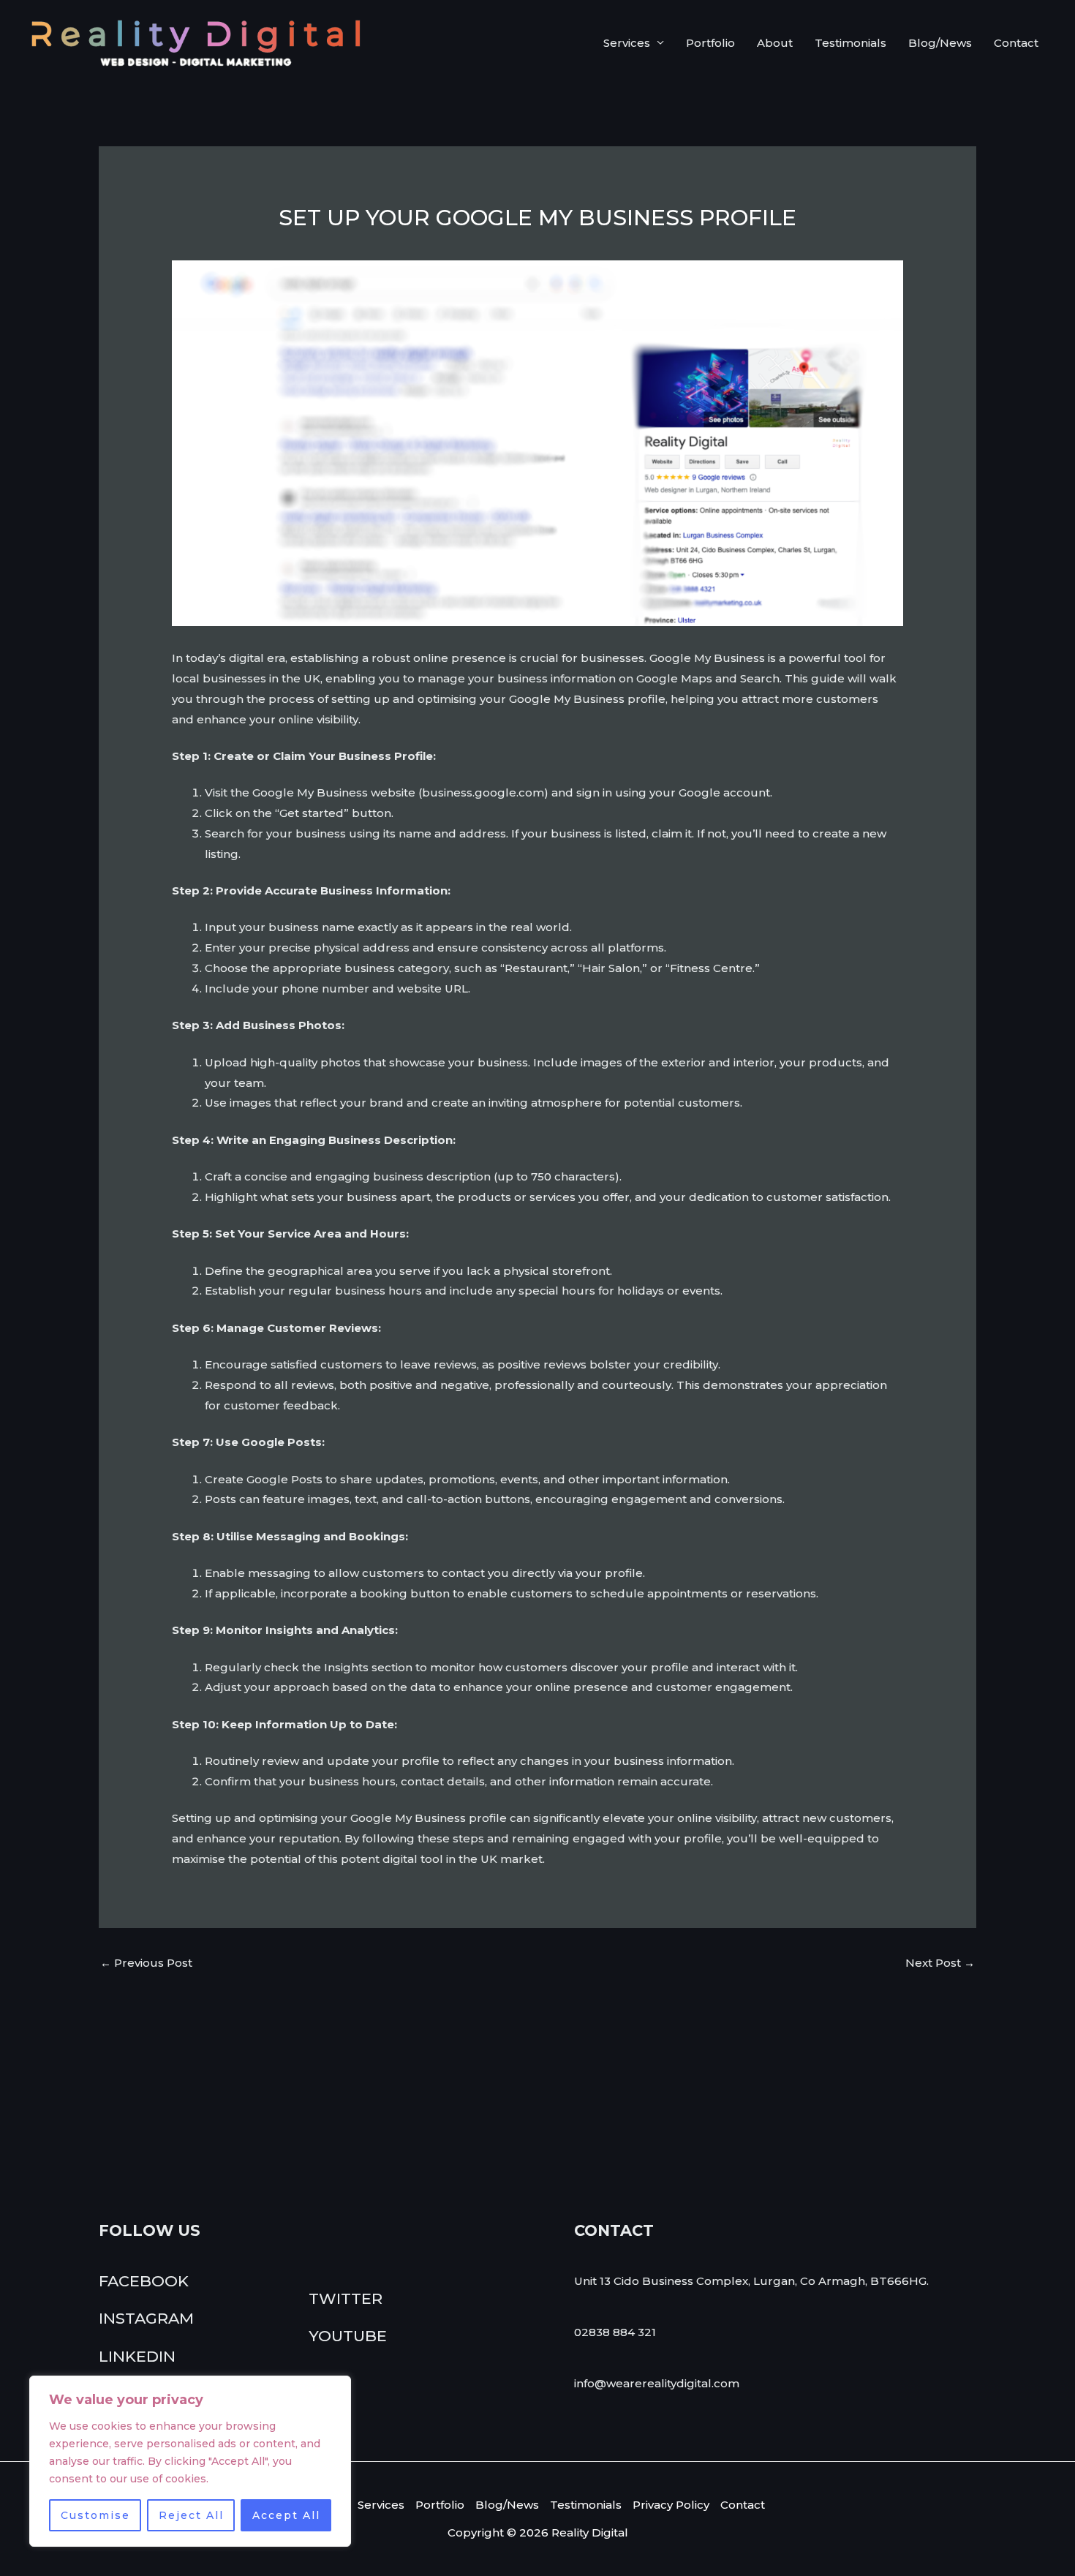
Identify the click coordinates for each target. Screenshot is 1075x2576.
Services (381, 2505)
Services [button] (627, 43)
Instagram (146, 2318)
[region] (190, 2461)
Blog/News (940, 43)
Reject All (191, 2515)
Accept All (286, 2515)
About (775, 43)
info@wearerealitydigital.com (657, 2383)
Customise (95, 2515)
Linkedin (137, 2356)
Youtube (348, 2336)
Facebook (144, 2281)
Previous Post (146, 1963)
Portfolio (710, 43)
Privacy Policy (671, 2505)
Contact (1016, 43)
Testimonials (850, 43)
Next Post (940, 1963)
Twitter (346, 2298)
